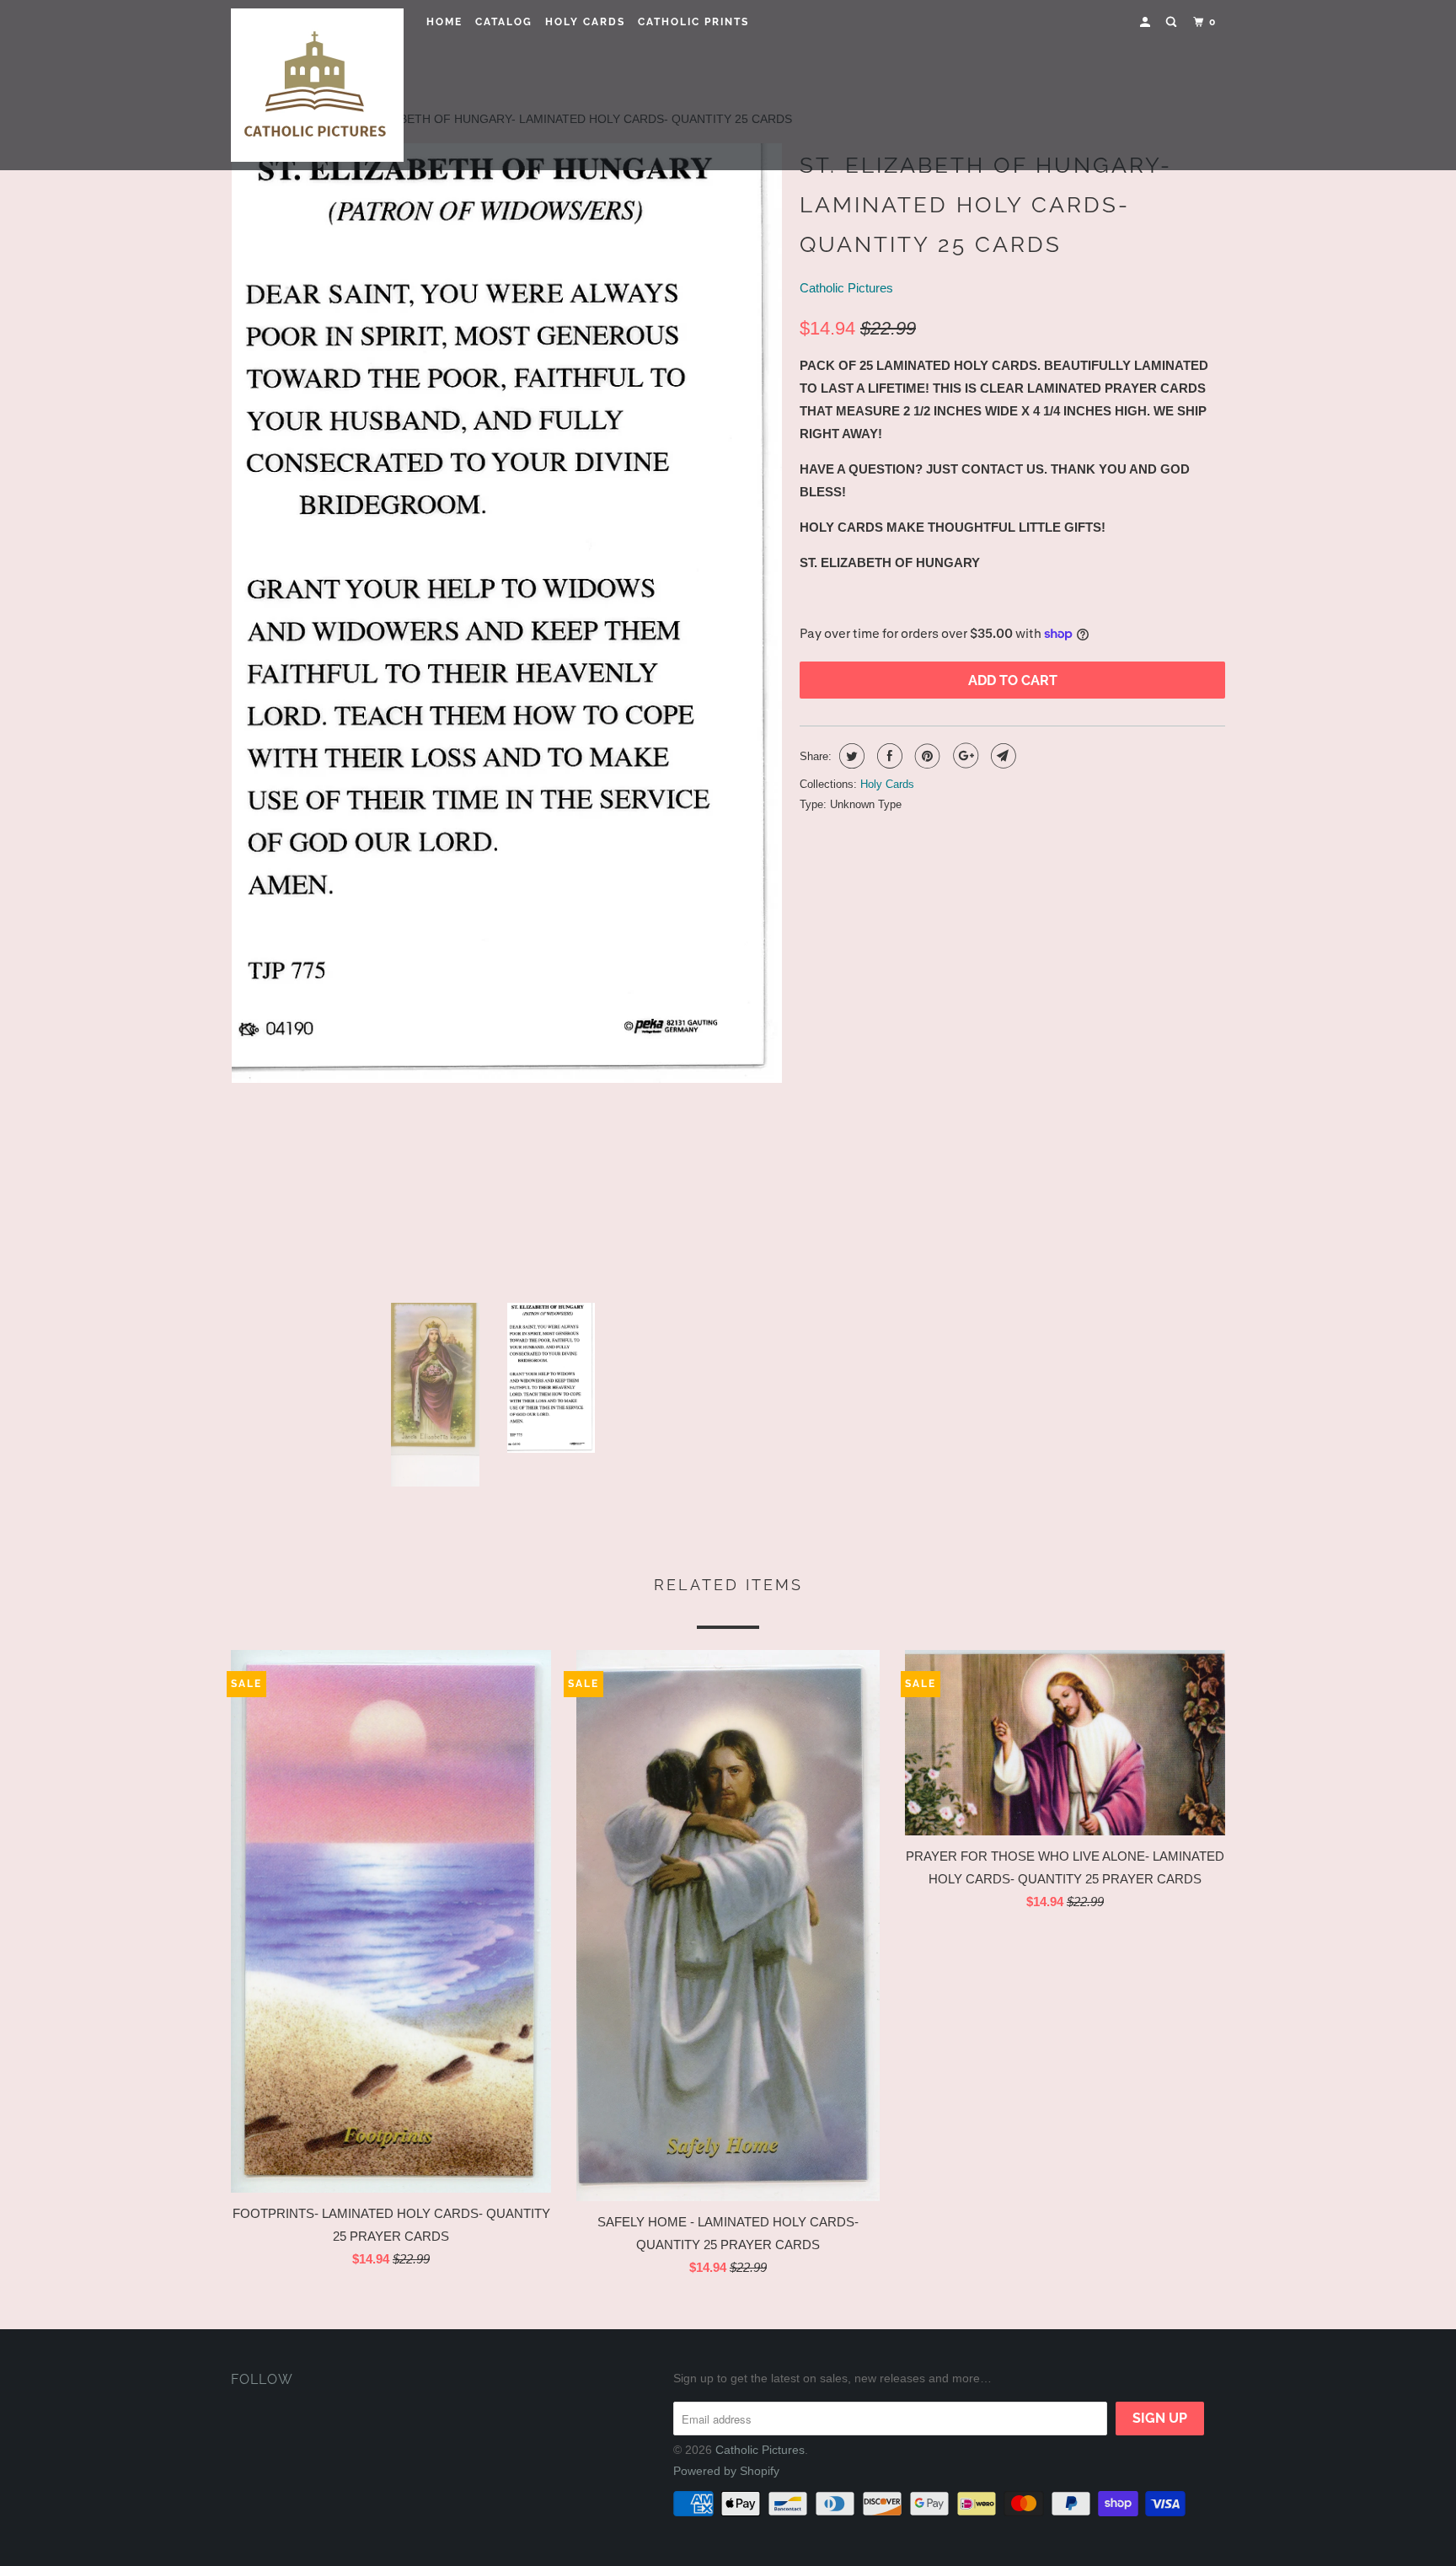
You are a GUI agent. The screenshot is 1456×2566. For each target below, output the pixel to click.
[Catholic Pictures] (317, 85)
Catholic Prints (693, 22)
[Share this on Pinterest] (926, 756)
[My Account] (1147, 22)
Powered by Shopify (726, 2471)
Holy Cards (585, 22)
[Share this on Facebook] (888, 756)
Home (444, 22)
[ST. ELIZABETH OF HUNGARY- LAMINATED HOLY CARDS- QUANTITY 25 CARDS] (507, 716)
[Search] (1173, 22)
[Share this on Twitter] (850, 756)
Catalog (504, 22)
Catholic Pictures (846, 288)
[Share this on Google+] (964, 756)
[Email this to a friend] (1001, 756)
